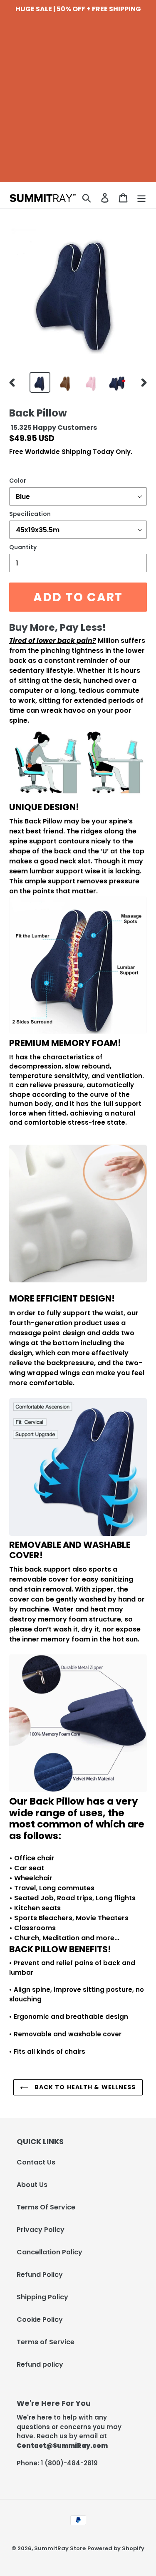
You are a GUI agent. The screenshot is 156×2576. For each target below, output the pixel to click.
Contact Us (36, 2162)
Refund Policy (40, 2275)
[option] (40, 382)
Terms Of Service (46, 2207)
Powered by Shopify (116, 2548)
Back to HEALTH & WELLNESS (84, 2087)
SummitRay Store (60, 2548)
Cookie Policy (40, 2319)
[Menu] (141, 198)
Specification (30, 514)
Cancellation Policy (50, 2252)
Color (18, 481)
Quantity (23, 547)
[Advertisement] (78, 104)
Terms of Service (46, 2342)
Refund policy (40, 2364)
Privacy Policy (41, 2230)
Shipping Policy (42, 2297)
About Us (32, 2185)
